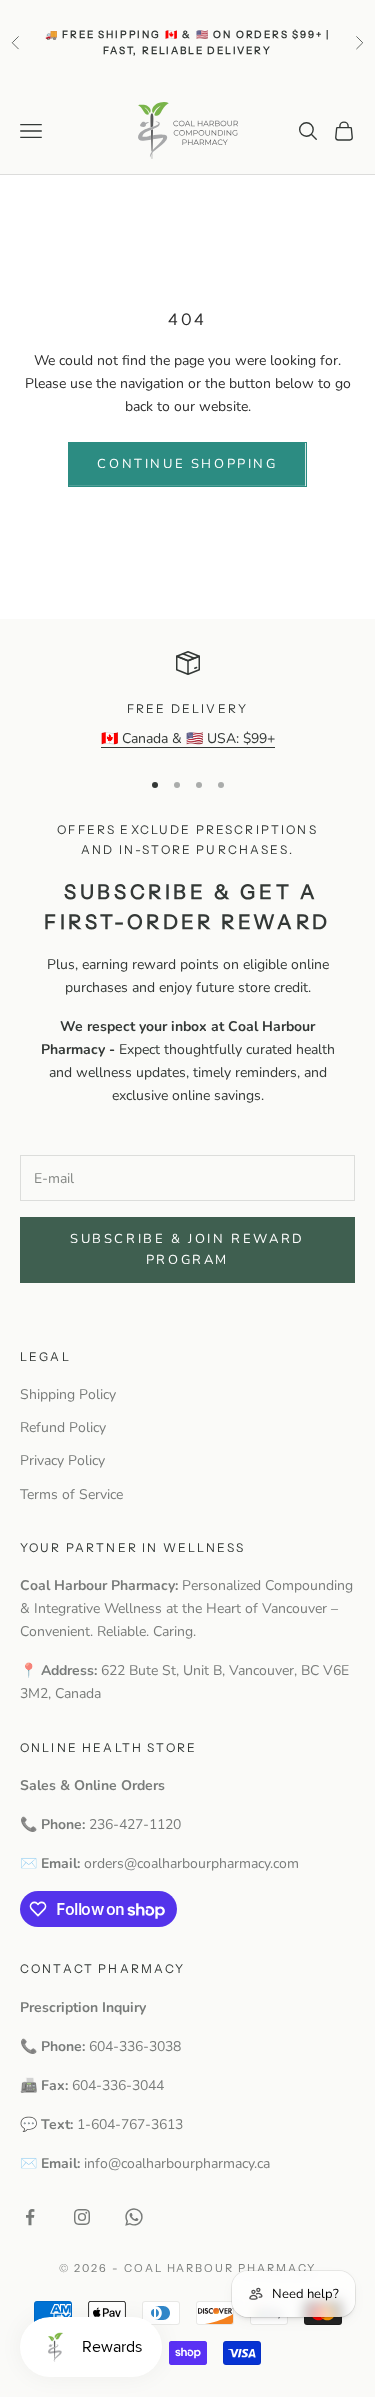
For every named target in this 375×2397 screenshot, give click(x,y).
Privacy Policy (62, 1460)
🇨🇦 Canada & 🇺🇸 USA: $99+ (188, 738)
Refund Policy (63, 1427)
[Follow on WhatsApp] (134, 2217)
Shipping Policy (68, 1394)
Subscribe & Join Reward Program (187, 1249)
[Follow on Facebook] (30, 2217)
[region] (187, 700)
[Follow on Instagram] (82, 2217)
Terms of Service (71, 1494)
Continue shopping (187, 464)
